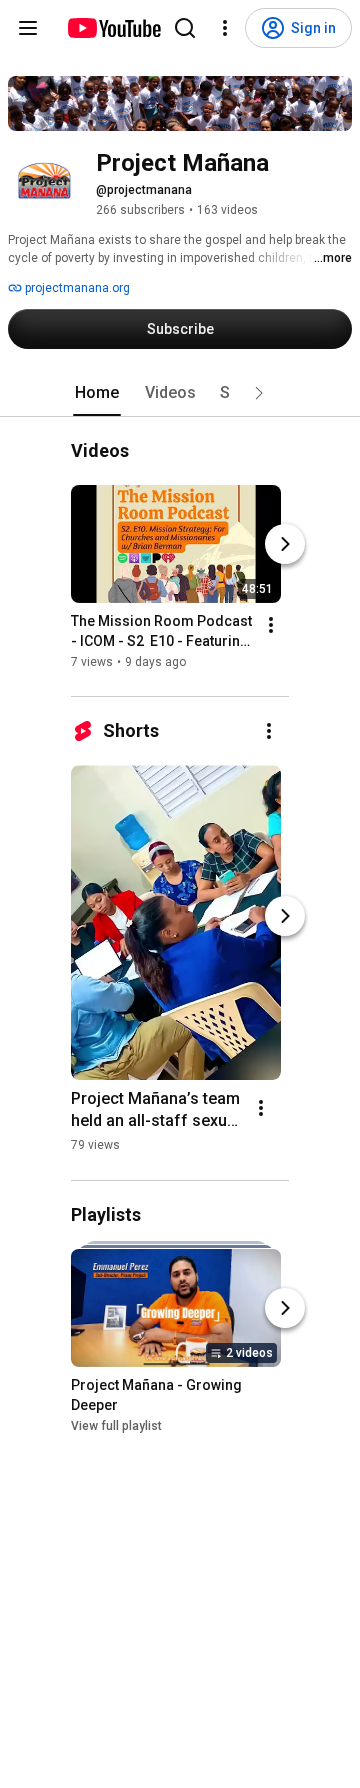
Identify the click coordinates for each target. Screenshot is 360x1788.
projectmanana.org (76, 288)
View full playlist (116, 1426)
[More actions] (271, 626)
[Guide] (28, 28)
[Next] (285, 545)
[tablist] (180, 393)
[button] (259, 393)
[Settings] (225, 28)
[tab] (97, 393)
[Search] (185, 28)
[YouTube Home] (113, 28)
